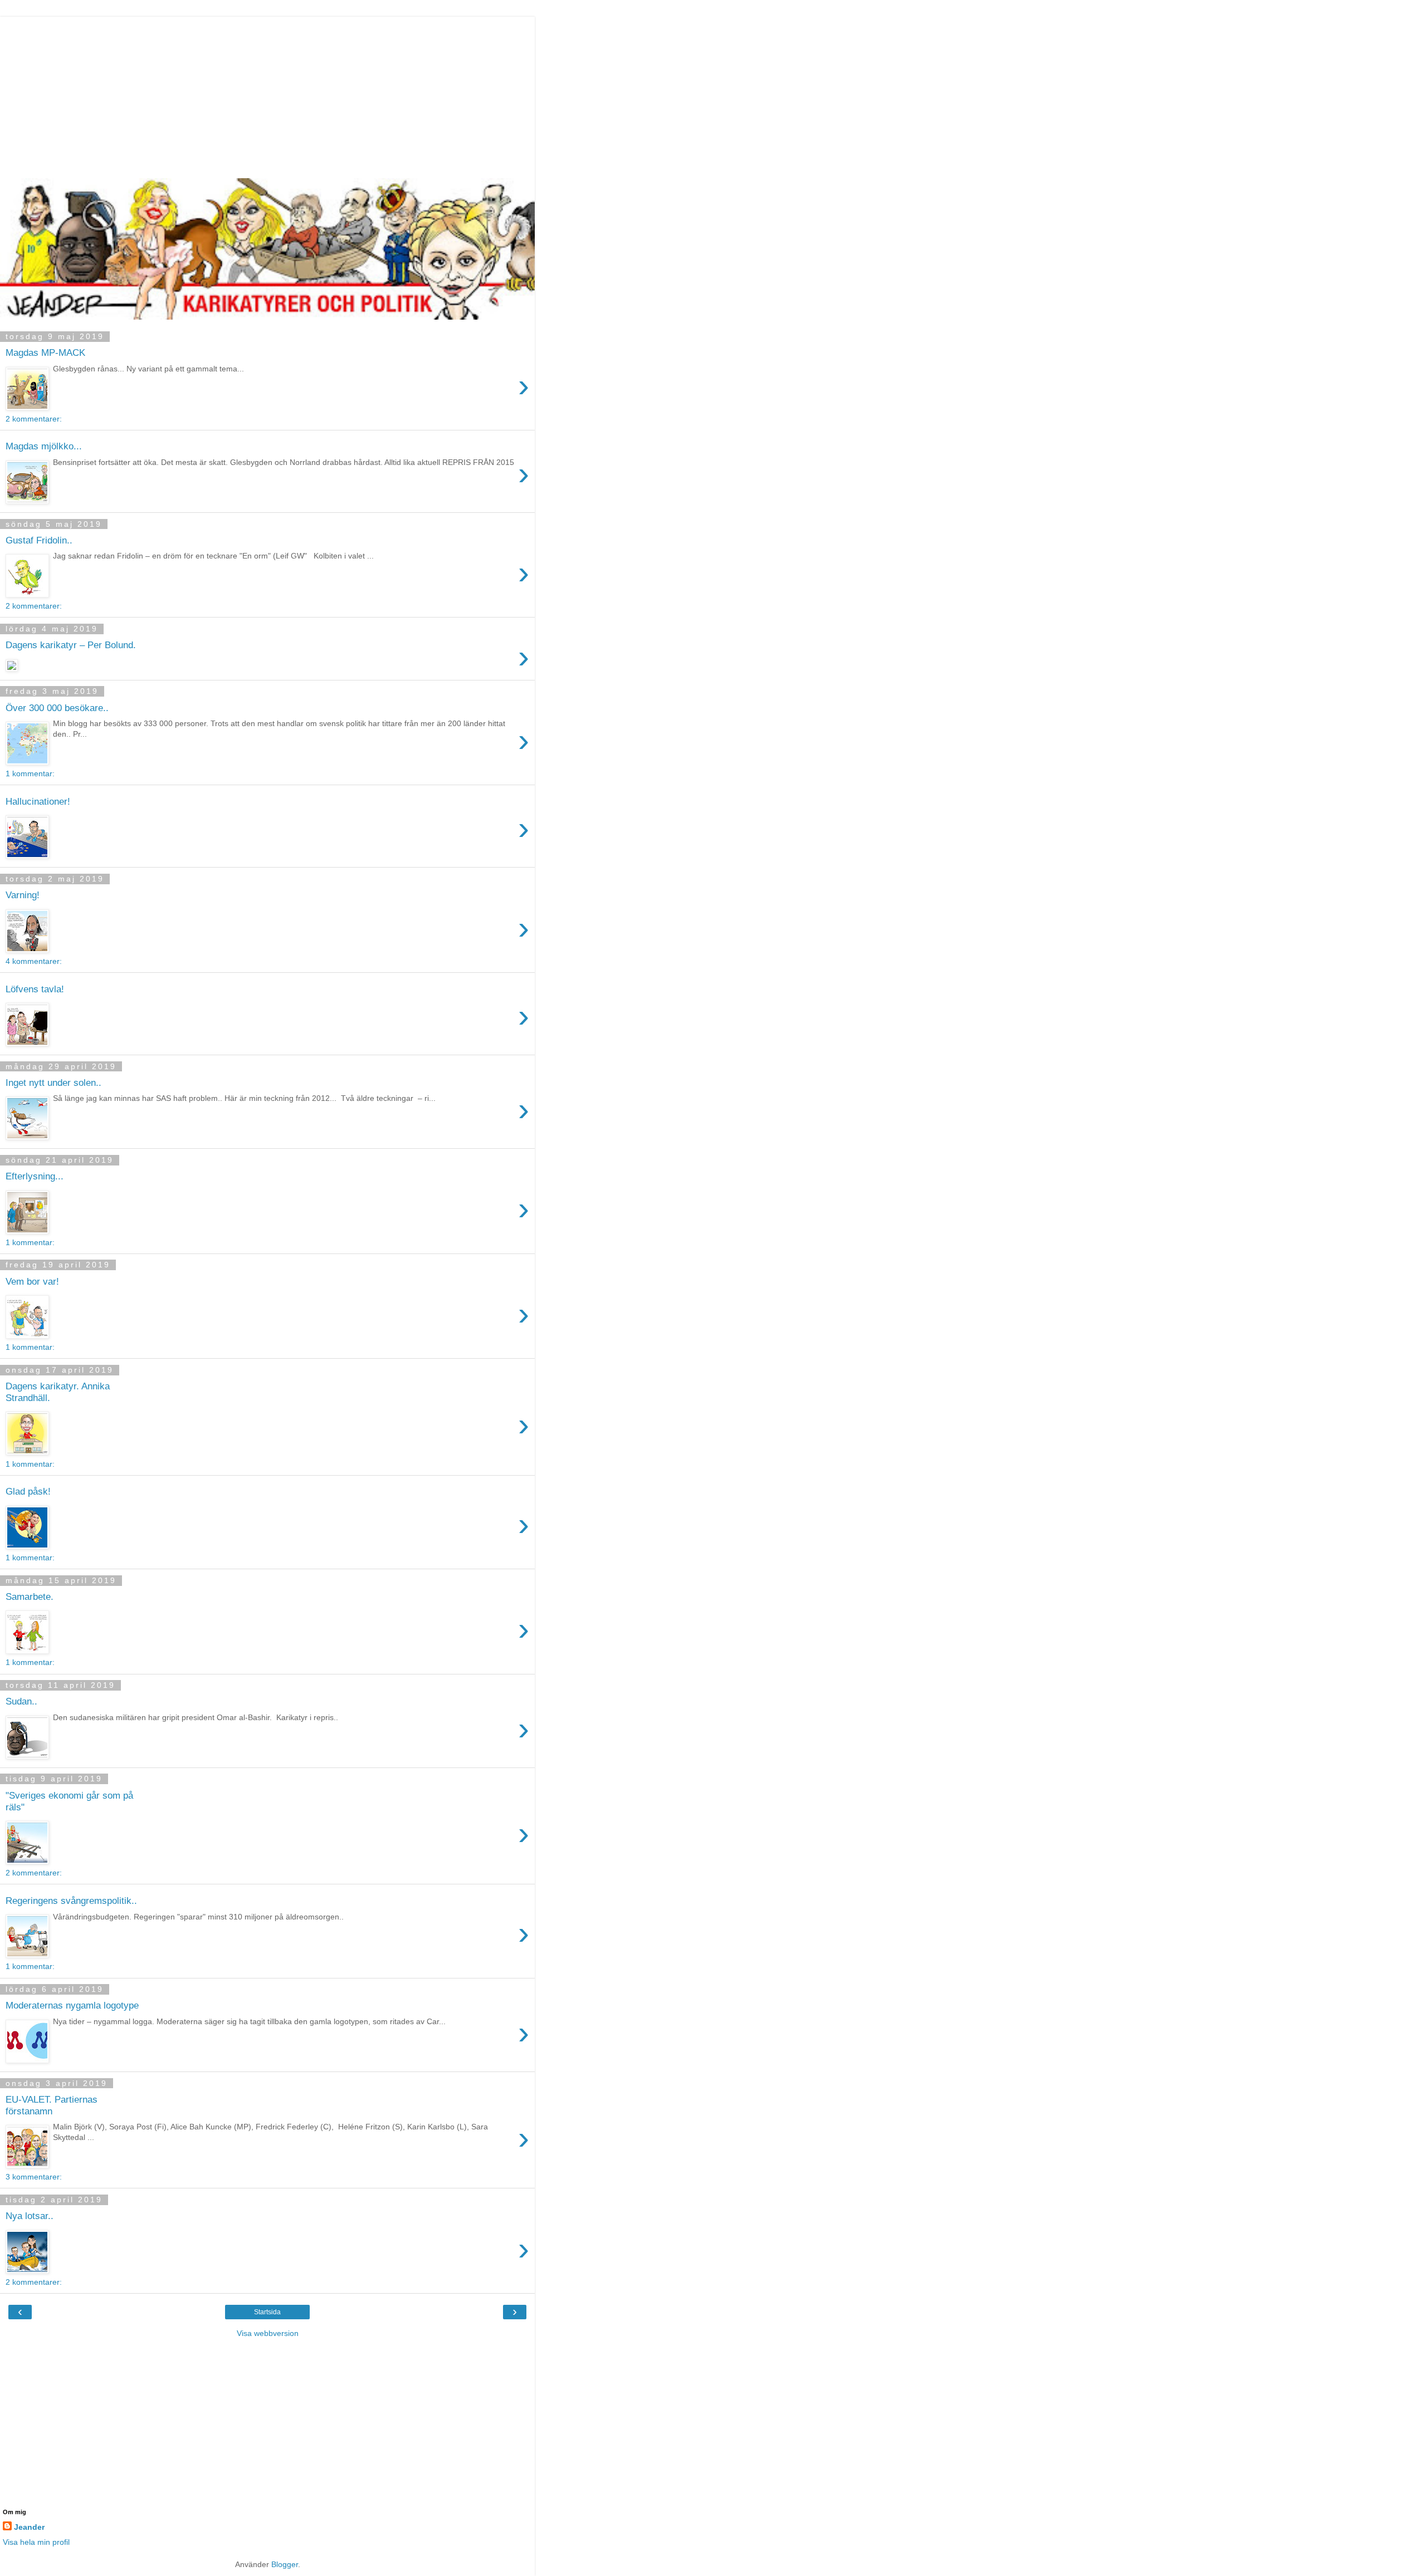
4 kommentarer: (34, 961)
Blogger (285, 2564)
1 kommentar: (30, 773)
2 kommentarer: (34, 419)
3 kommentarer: (34, 2177)
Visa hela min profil (36, 2542)
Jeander (29, 2527)
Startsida (267, 2312)
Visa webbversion (268, 2333)
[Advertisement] (267, 95)
